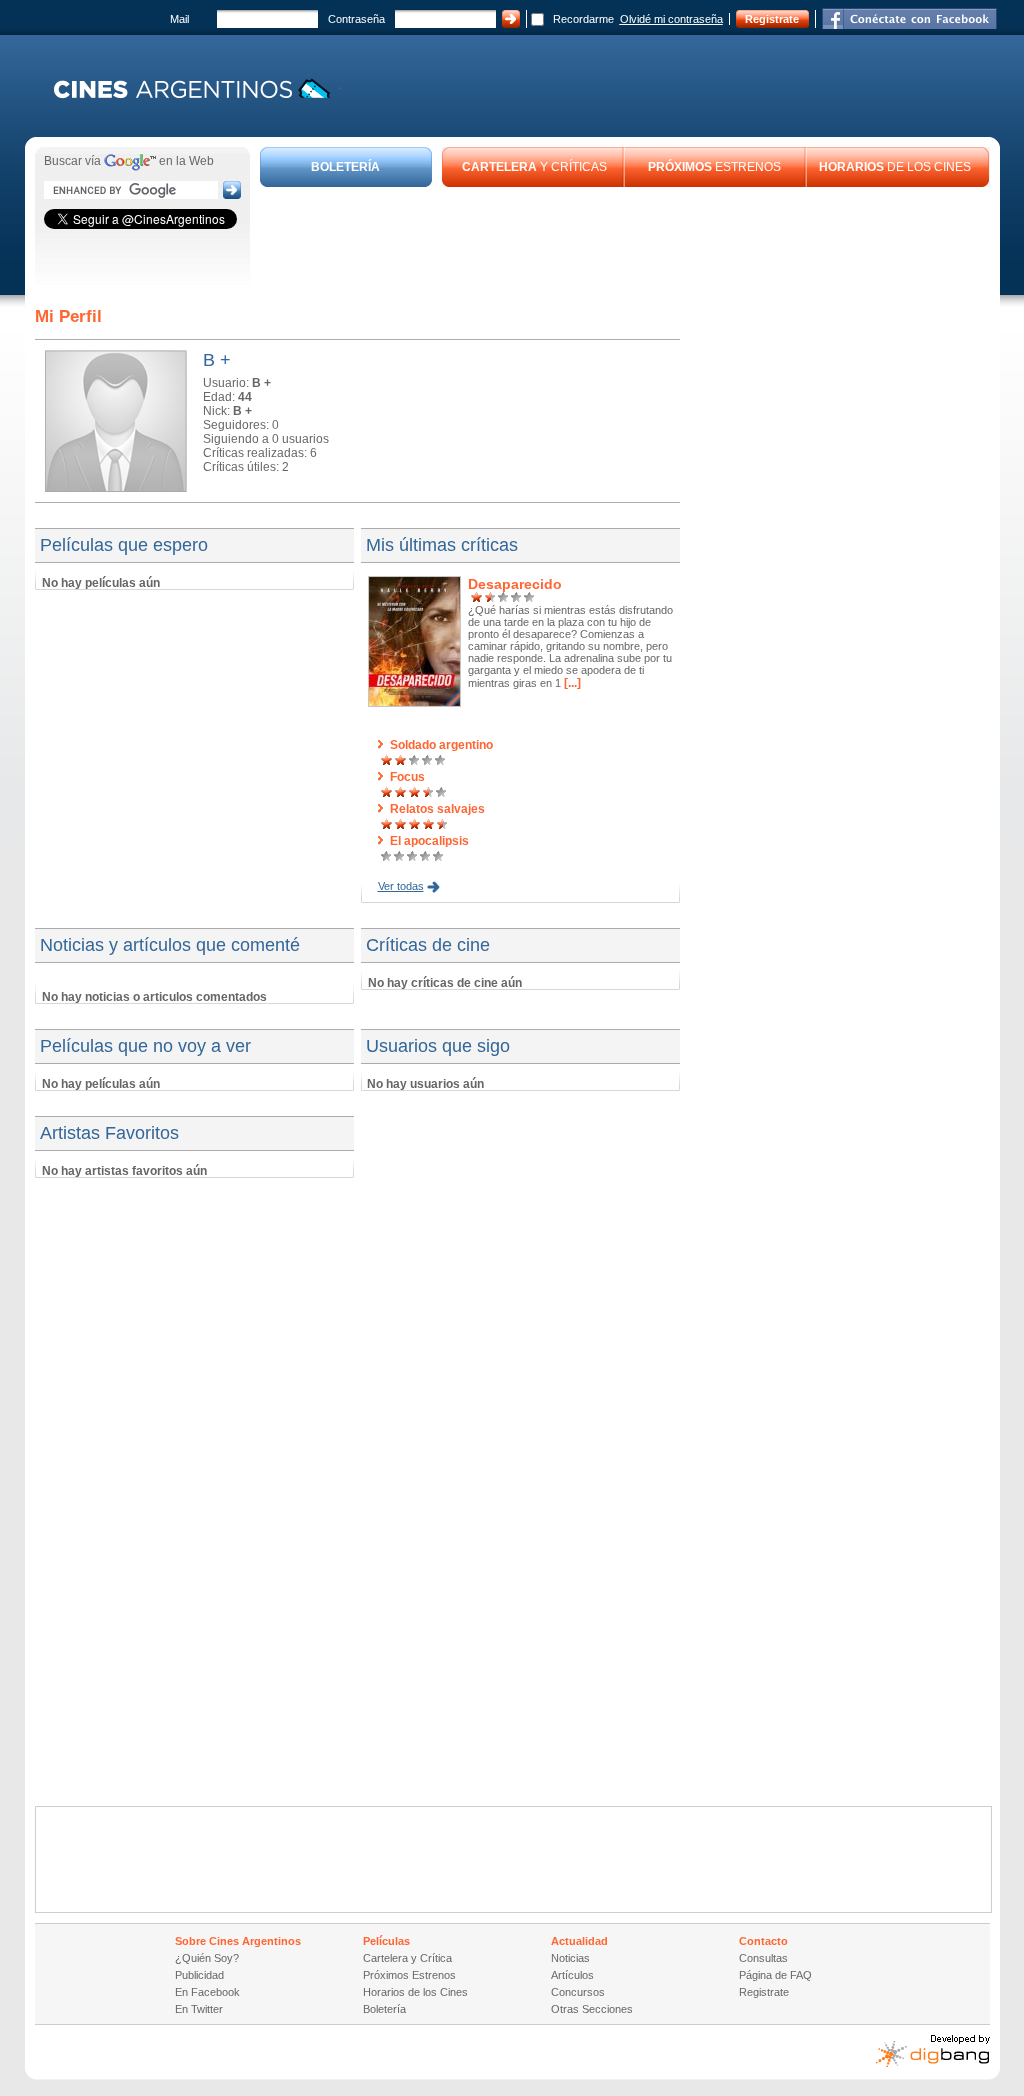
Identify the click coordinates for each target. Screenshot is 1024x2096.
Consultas (763, 1958)
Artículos (572, 1975)
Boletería (384, 2009)
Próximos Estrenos (409, 1975)
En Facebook (207, 1992)
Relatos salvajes (437, 809)
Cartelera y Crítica (407, 1958)
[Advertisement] (625, 242)
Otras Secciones (592, 2009)
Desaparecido (515, 584)
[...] (571, 683)
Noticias (570, 1958)
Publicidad (199, 1975)
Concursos (578, 1992)
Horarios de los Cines (415, 1992)
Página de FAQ (775, 1975)
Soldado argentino (441, 745)
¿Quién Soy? (207, 1958)
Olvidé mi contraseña (671, 19)
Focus (407, 777)
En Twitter (199, 2009)
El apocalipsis (429, 841)
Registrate (772, 19)
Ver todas (401, 886)
